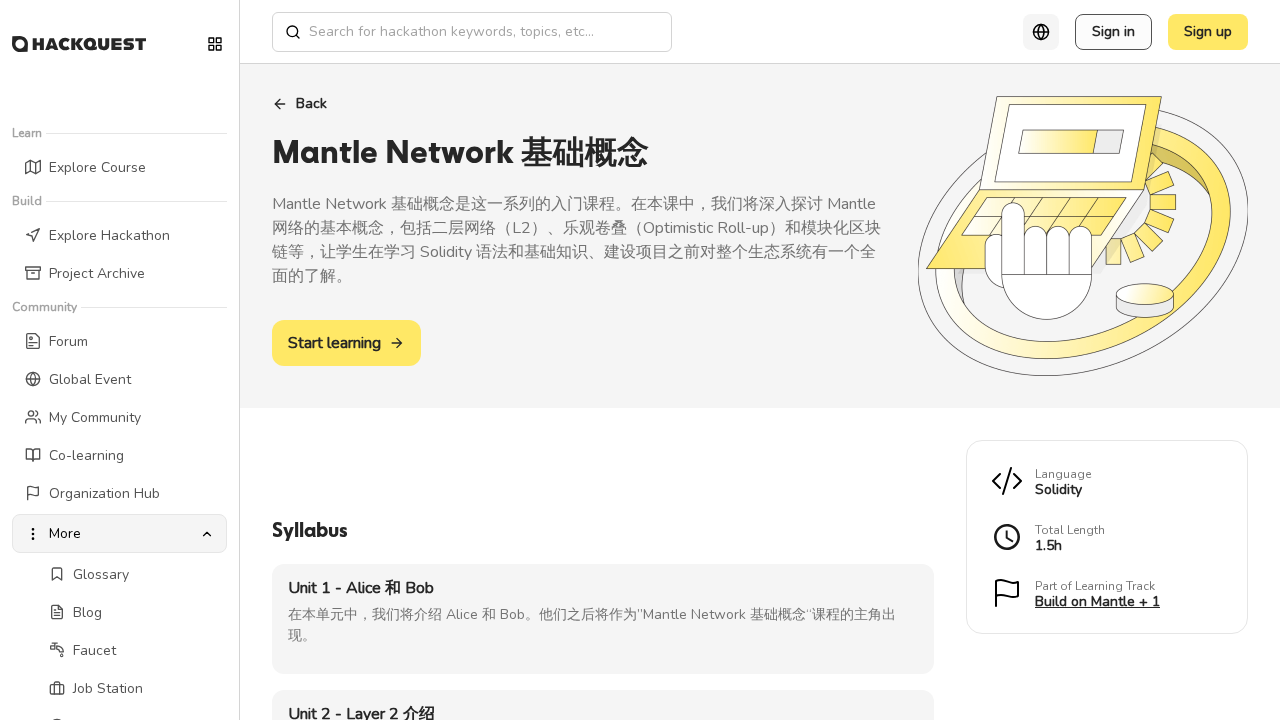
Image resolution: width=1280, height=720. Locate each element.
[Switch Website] (215, 44)
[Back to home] (79, 44)
